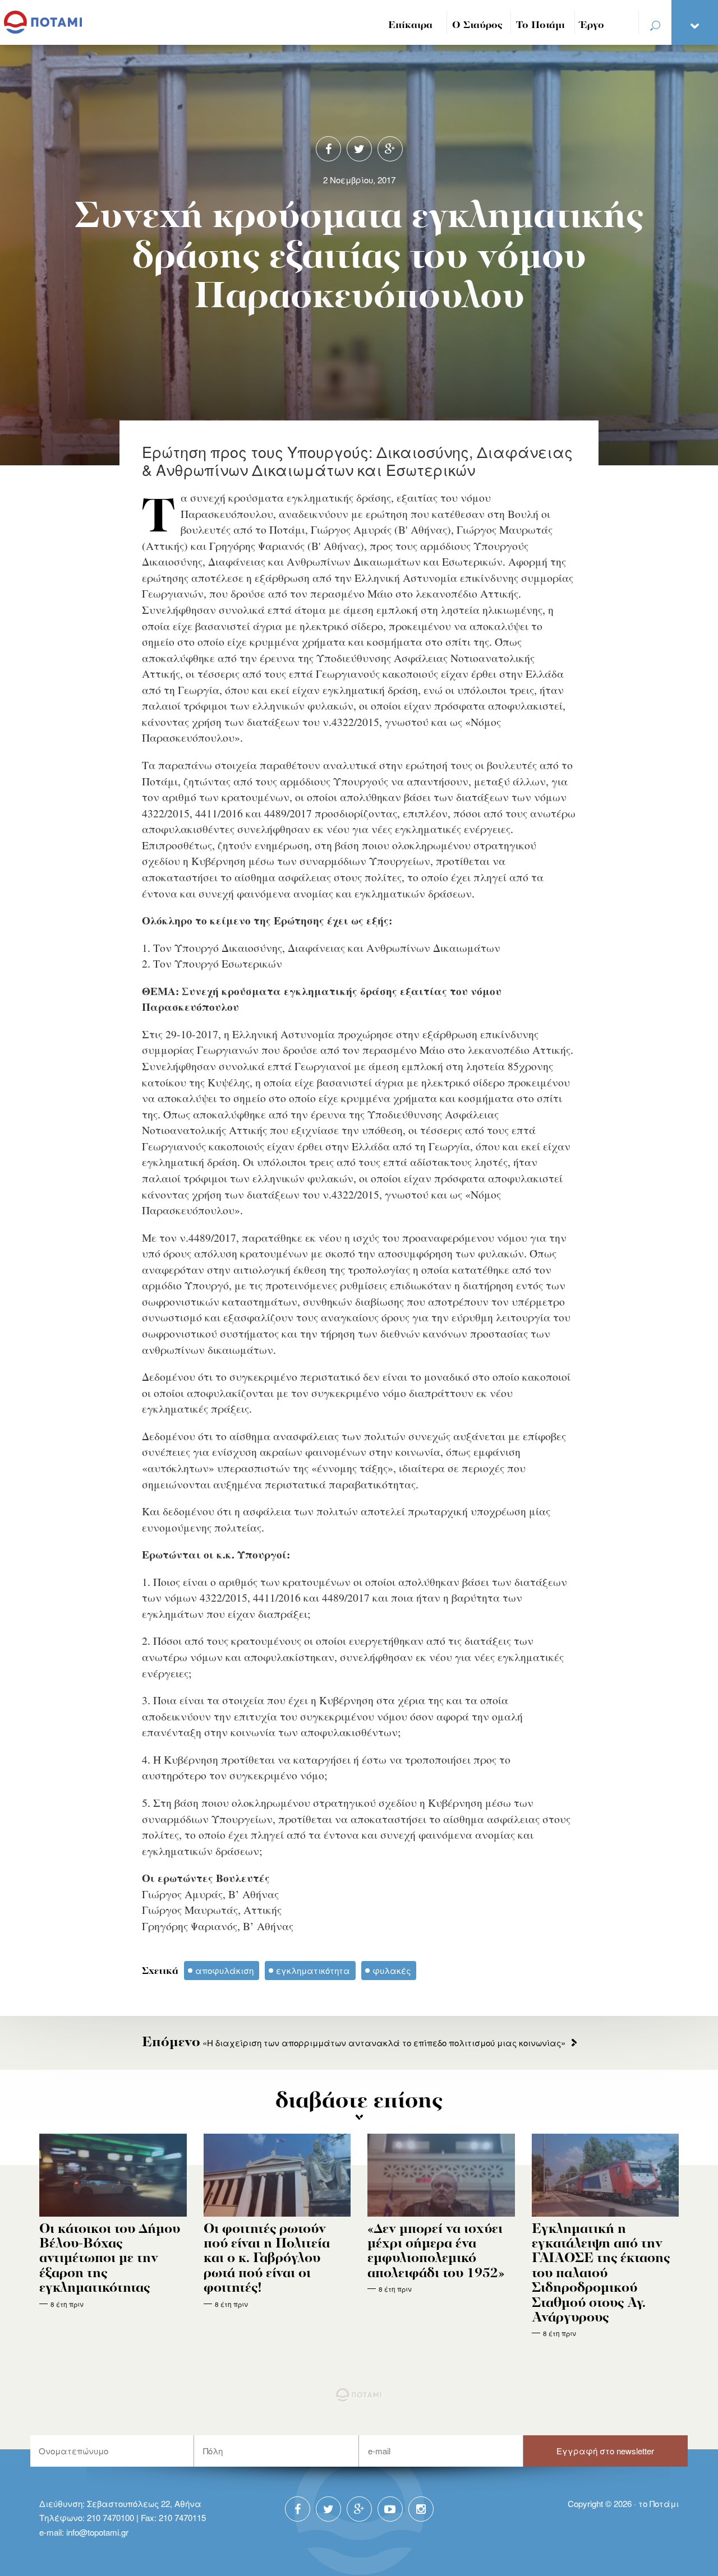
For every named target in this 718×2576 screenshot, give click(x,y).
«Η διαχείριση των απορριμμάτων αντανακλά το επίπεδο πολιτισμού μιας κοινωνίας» (354, 2043)
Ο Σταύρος (477, 26)
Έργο (592, 26)
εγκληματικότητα (313, 1970)
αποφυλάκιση (224, 1970)
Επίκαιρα (410, 26)
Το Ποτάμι (540, 26)
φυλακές (392, 1970)
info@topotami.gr (97, 2532)
